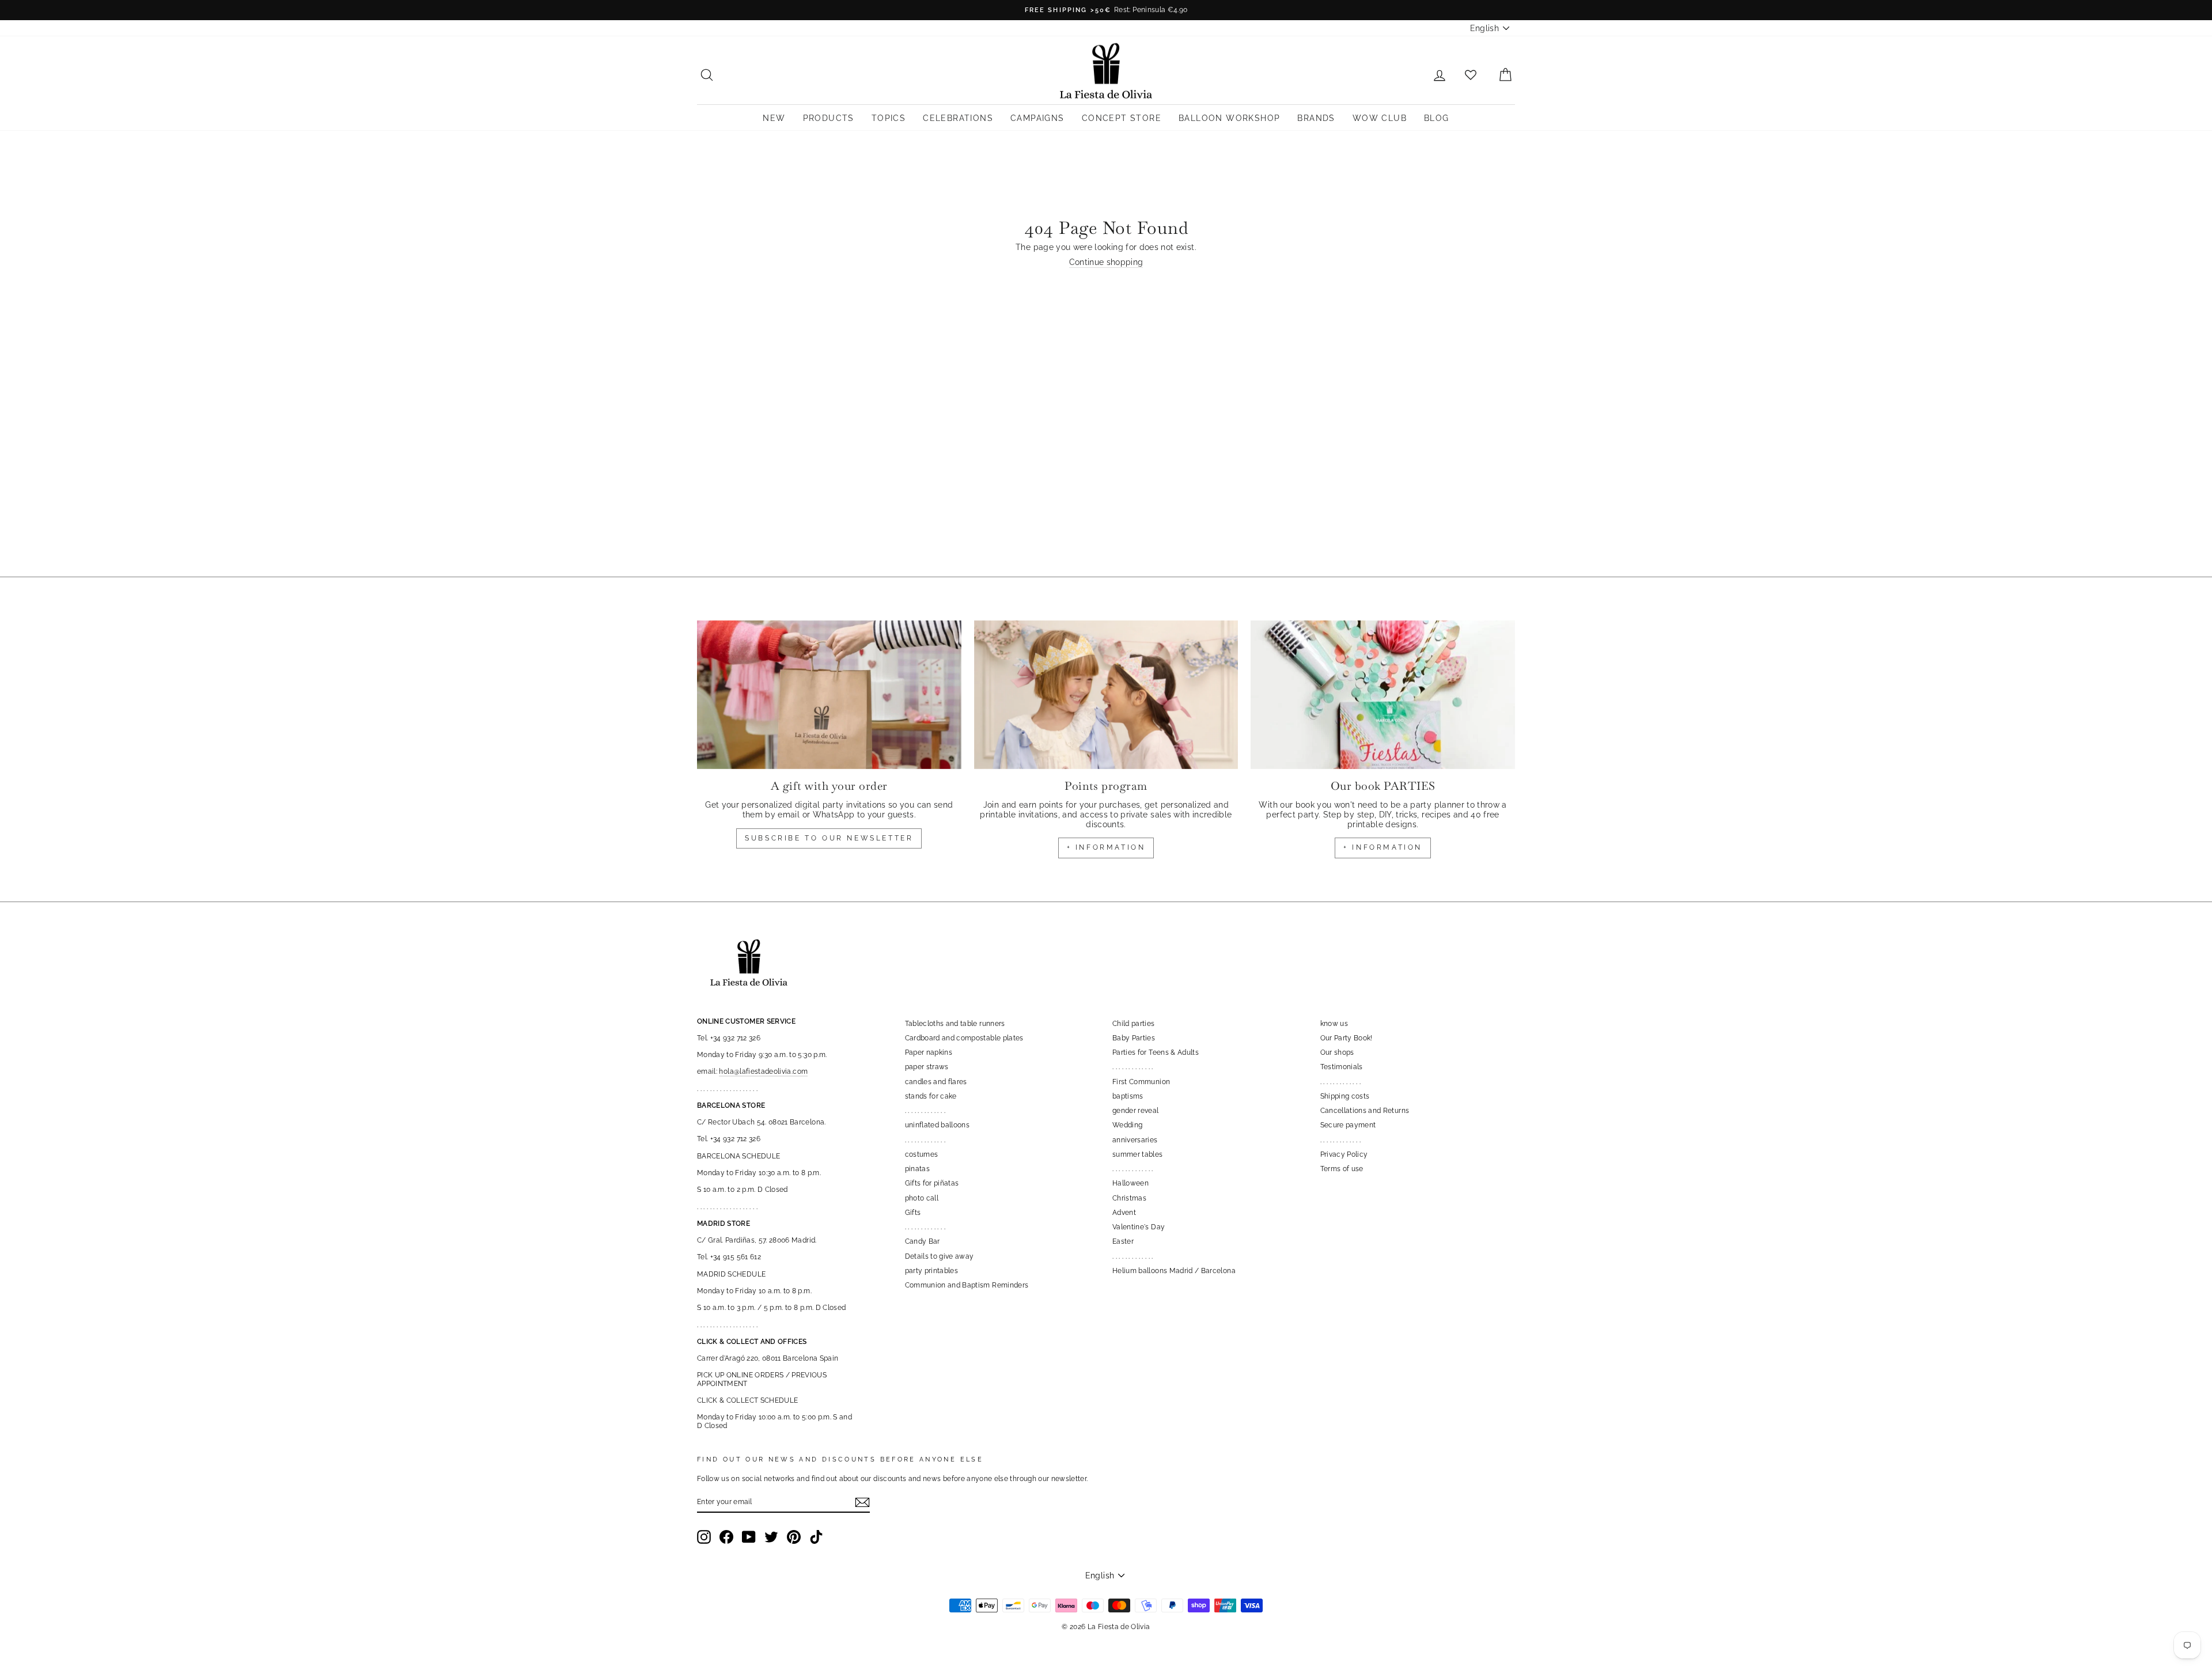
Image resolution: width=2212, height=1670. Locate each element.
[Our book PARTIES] (1383, 695)
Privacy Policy (1344, 1154)
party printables (932, 1271)
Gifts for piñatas (932, 1183)
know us (1334, 1024)
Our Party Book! (1346, 1038)
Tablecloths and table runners (955, 1024)
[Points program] (1106, 695)
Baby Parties (1134, 1038)
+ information (1106, 847)
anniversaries (1135, 1140)
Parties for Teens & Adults (1156, 1052)
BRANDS (1316, 118)
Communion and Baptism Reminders (967, 1285)
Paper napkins (929, 1052)
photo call (922, 1198)
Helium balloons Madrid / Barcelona (1174, 1271)
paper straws (927, 1067)
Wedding (1127, 1125)
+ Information (1383, 847)
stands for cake (931, 1096)
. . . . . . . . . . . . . (925, 1111)
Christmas (1129, 1198)
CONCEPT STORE (1122, 118)
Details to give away (940, 1256)
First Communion (1141, 1082)
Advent (1124, 1213)
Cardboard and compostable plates (964, 1038)
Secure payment (1348, 1125)
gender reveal (1136, 1111)
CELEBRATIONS (958, 118)
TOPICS (889, 118)
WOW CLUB (1380, 118)
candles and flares (936, 1082)
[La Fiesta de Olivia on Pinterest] (794, 1537)
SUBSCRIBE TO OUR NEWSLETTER (829, 838)
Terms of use (1342, 1169)
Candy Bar (923, 1241)
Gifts (913, 1213)
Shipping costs (1345, 1096)
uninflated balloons (938, 1125)
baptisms (1128, 1096)
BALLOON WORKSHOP (1229, 118)
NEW (774, 118)
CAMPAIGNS (1037, 118)
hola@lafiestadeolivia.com (763, 1071)
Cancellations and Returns (1365, 1111)
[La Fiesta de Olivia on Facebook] (726, 1537)
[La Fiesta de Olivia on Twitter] (771, 1537)
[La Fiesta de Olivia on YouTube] (749, 1537)
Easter (1123, 1241)
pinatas (917, 1169)
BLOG (1437, 118)
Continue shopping (1106, 262)
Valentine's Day (1139, 1227)
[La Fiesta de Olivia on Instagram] (704, 1537)
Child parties (1134, 1024)
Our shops (1337, 1052)
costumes (922, 1154)
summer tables (1138, 1154)
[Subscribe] (862, 1502)
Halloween (1130, 1183)
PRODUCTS (829, 118)
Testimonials (1342, 1067)
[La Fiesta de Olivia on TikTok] (816, 1537)
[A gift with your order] (829, 695)
